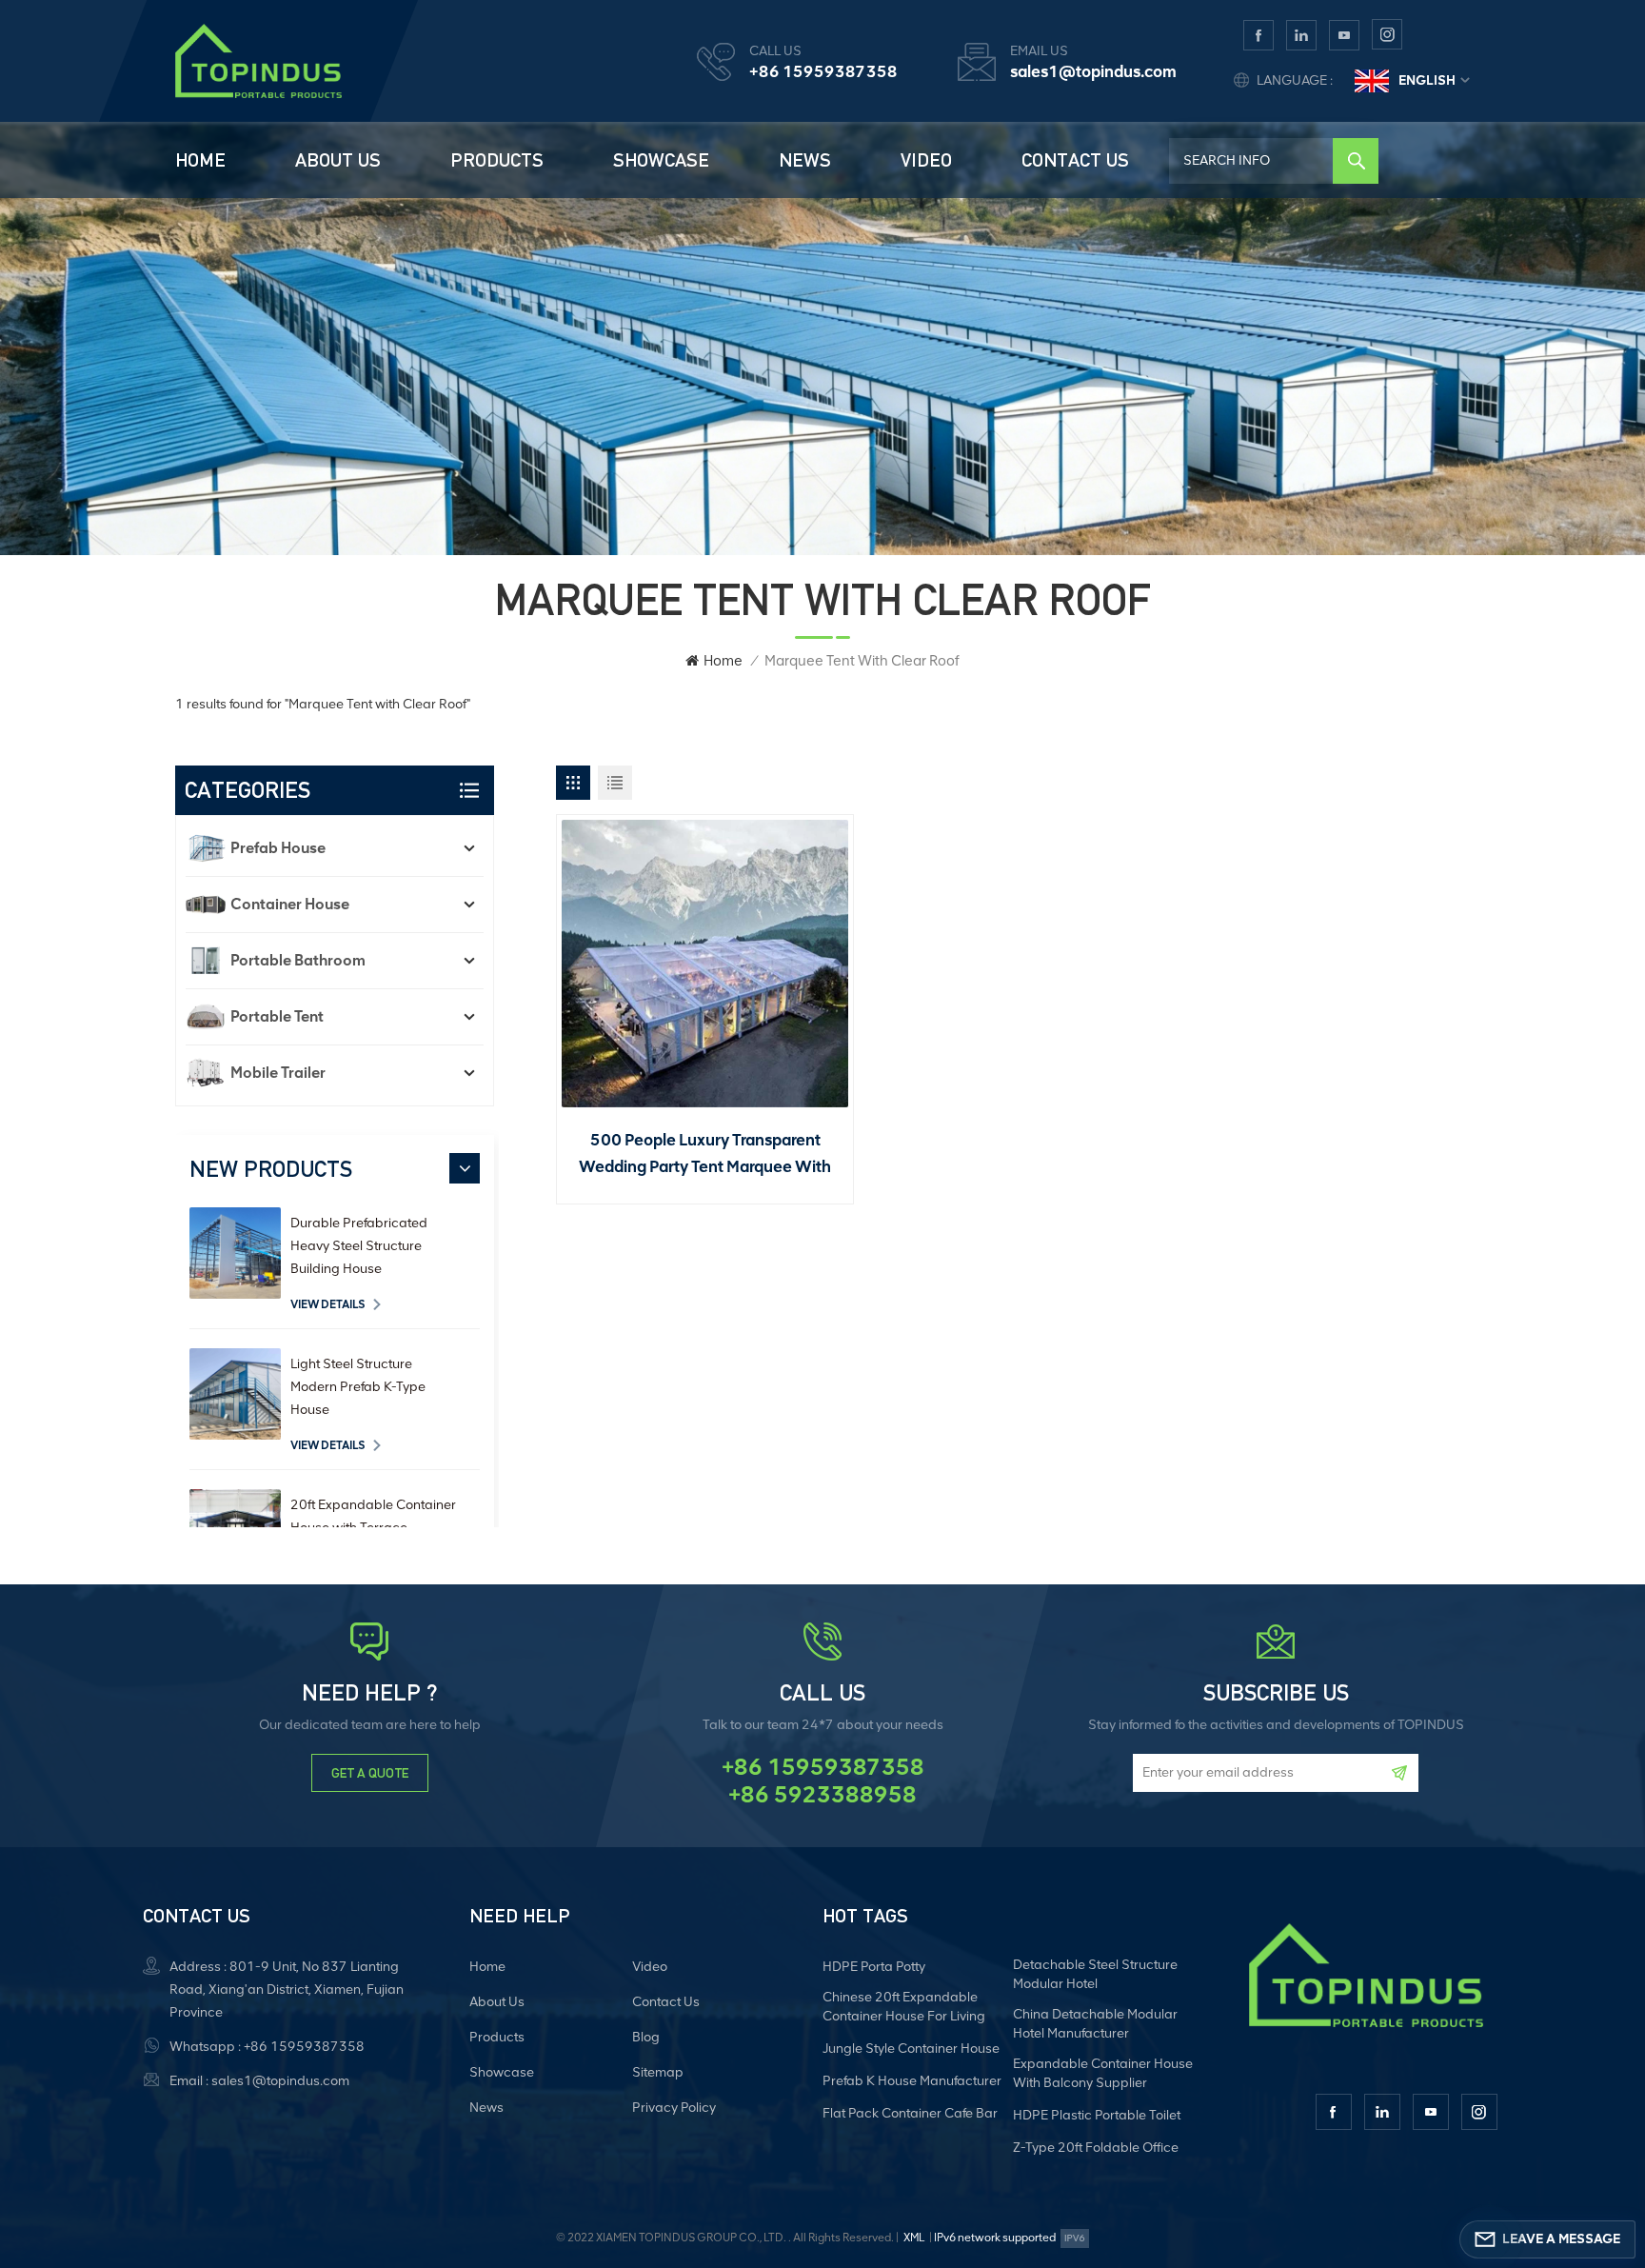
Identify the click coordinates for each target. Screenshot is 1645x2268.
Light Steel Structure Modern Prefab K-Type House (358, 1387)
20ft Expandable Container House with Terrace (373, 1516)
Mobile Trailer (278, 1073)
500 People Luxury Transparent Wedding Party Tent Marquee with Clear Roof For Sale (705, 1155)
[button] (465, 1168)
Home (200, 160)
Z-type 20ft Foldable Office (1096, 2148)
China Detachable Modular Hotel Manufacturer (1095, 2024)
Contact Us (1075, 160)
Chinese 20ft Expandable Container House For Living (904, 2007)
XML (914, 2238)
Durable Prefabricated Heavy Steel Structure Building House (359, 1246)
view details (328, 1304)
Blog (646, 2037)
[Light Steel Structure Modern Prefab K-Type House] (235, 1394)
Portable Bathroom (298, 960)
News (805, 160)
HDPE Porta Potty (874, 1967)
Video (926, 160)
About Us (338, 160)
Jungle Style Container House (911, 2049)
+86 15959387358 (823, 71)
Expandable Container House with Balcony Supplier (1103, 2073)
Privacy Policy (674, 2108)
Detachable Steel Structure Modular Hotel (1095, 1974)
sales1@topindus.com (1093, 71)
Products (497, 160)
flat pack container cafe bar (910, 2113)
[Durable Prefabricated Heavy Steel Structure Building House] (235, 1253)
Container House (290, 904)
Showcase (661, 160)
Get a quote (370, 1773)
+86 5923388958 (822, 1795)
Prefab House (278, 848)
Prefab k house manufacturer (912, 2081)
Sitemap (658, 2072)
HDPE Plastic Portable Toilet (1097, 2115)
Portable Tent (277, 1016)
